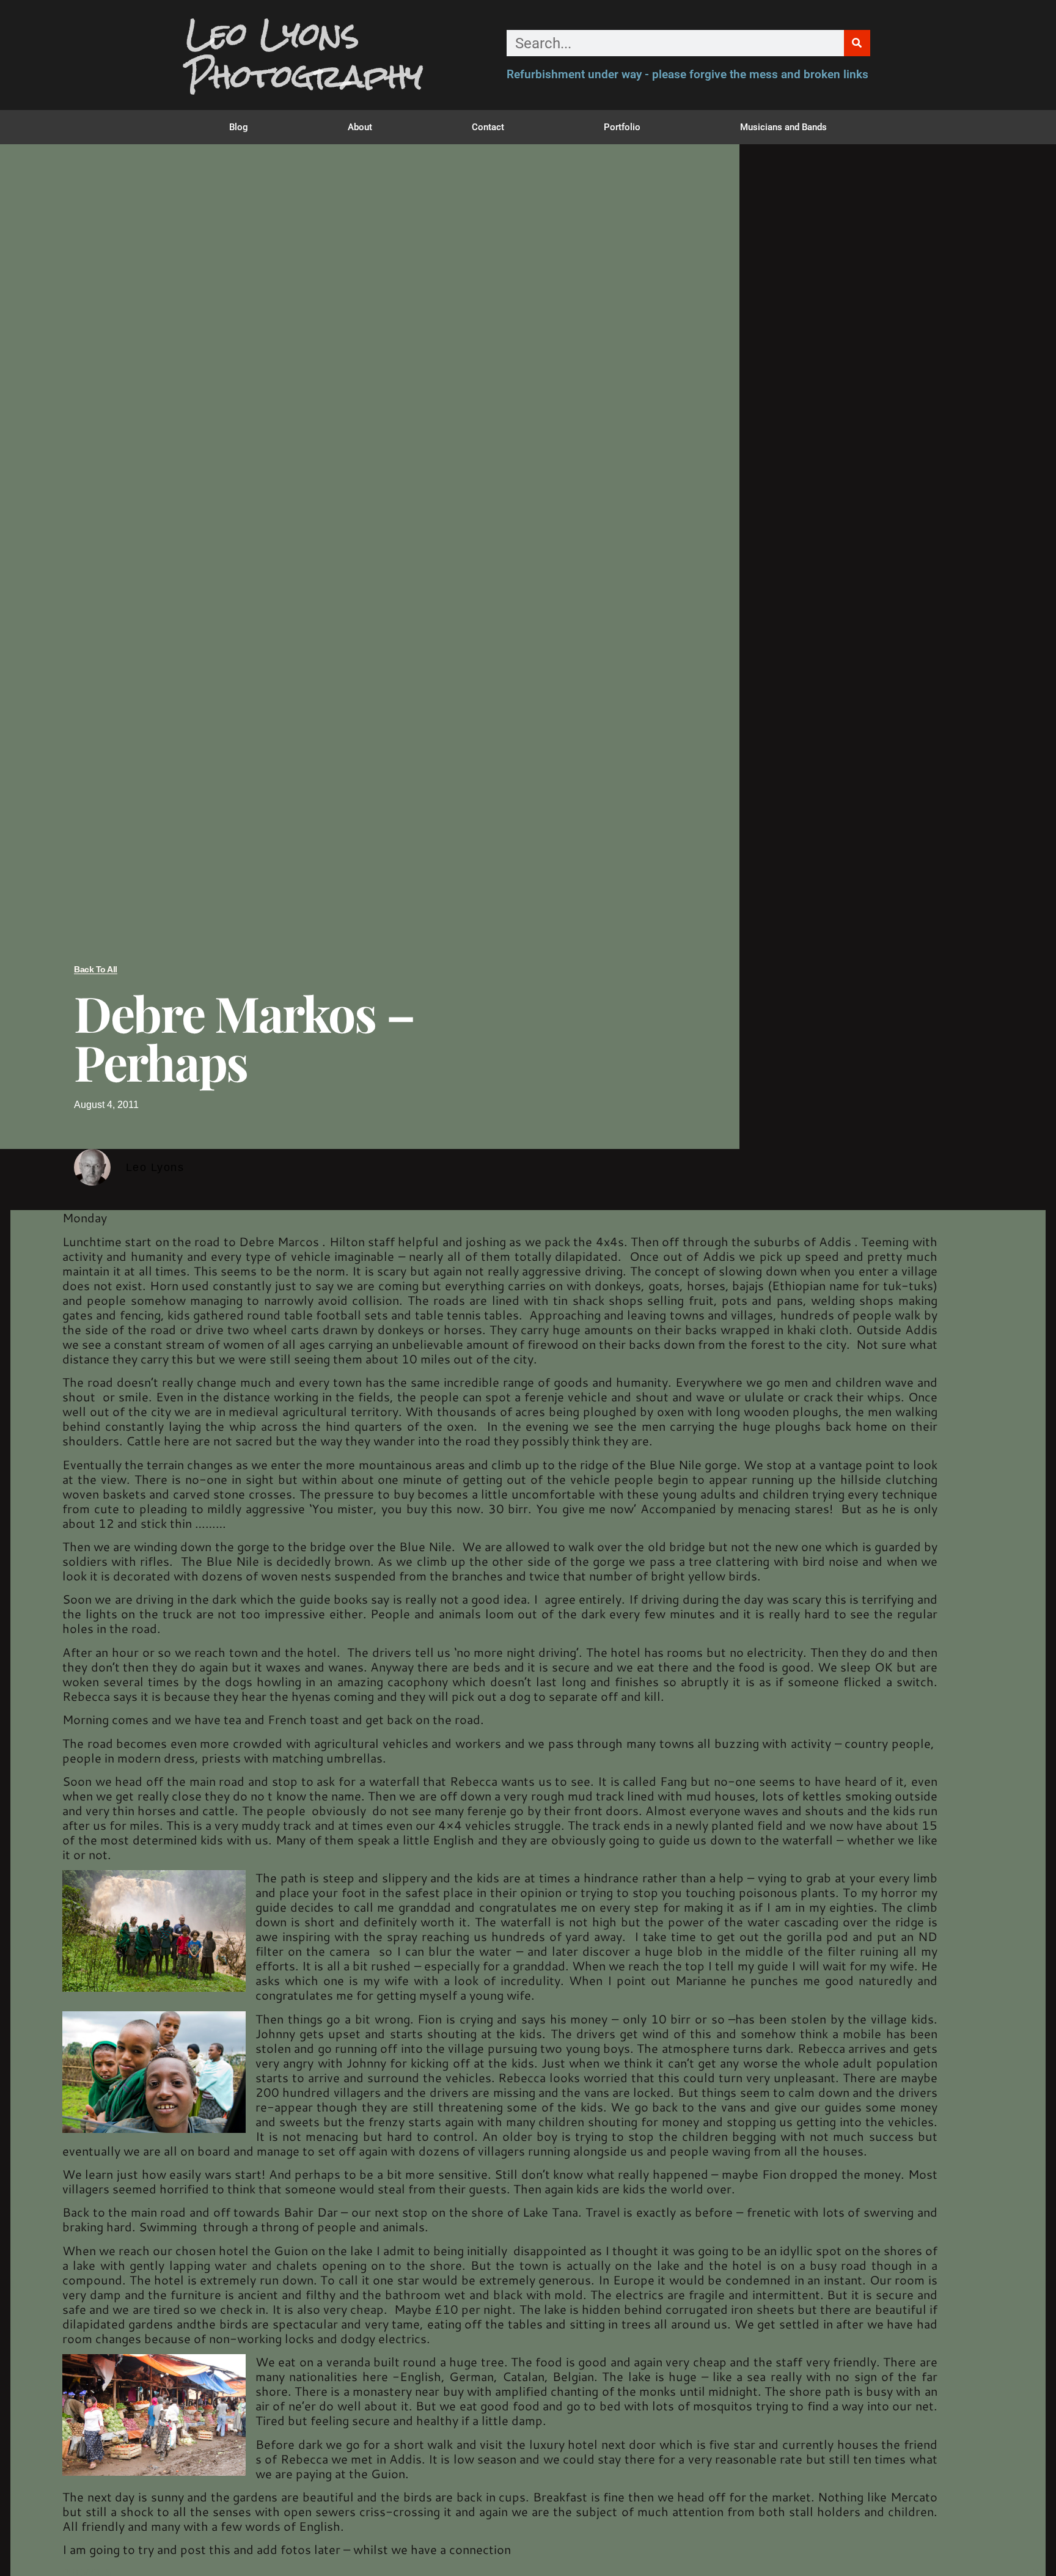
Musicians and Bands (783, 127)
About (360, 127)
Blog (239, 127)
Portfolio (622, 127)
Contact (488, 127)
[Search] (857, 43)
